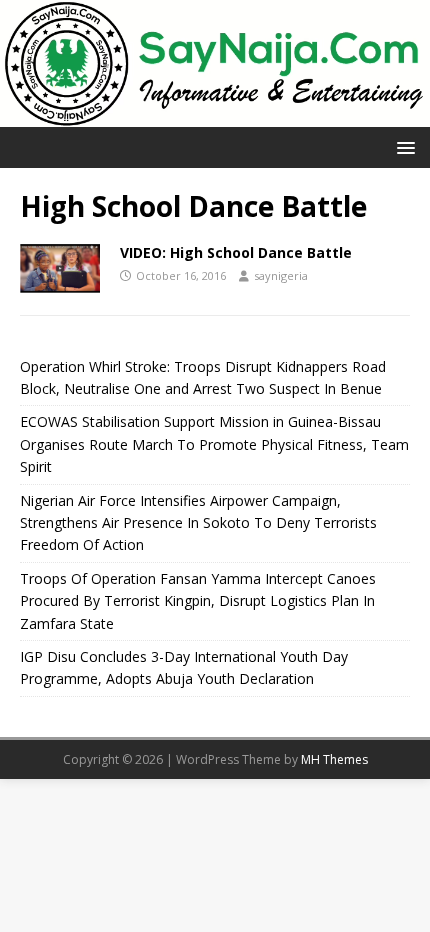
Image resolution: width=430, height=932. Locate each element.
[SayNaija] (215, 114)
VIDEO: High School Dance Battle (236, 252)
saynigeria (281, 275)
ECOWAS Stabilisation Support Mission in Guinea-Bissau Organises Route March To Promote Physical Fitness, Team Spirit (214, 444)
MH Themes (334, 759)
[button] (402, 146)
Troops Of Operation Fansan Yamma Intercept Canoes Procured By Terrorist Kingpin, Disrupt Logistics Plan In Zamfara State (198, 601)
